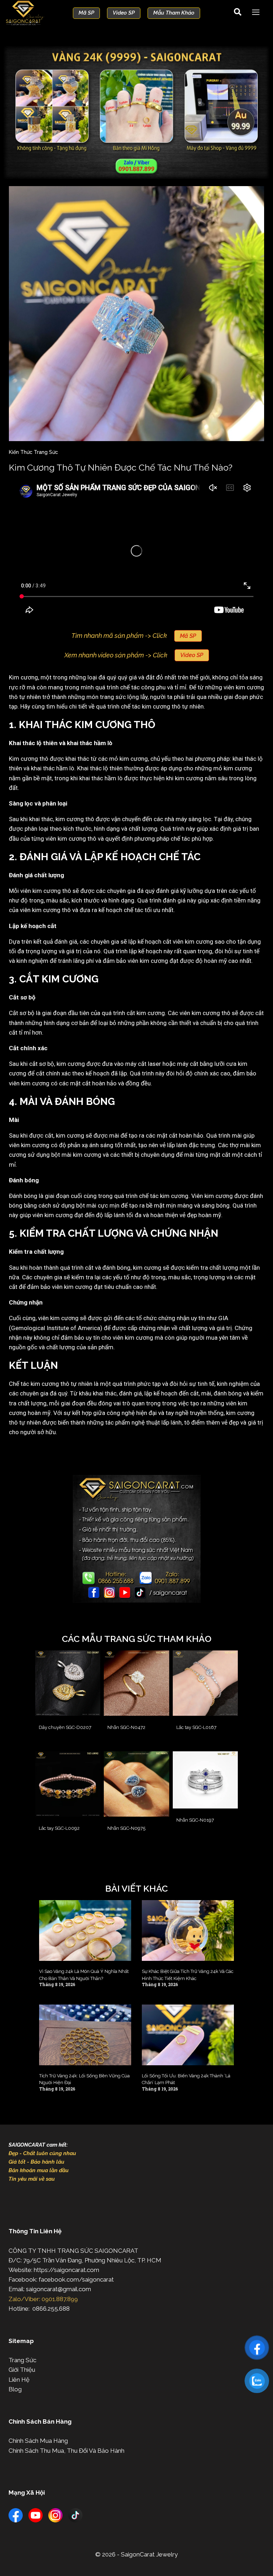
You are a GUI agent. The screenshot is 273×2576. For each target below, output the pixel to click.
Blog (15, 2389)
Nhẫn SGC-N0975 (126, 1828)
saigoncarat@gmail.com (58, 2289)
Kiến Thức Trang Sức (33, 452)
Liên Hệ (19, 2380)
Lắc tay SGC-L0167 (196, 1727)
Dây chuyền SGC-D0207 (65, 1727)
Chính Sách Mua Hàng (38, 2441)
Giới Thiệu (22, 2370)
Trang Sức (22, 2360)
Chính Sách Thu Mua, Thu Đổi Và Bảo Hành (66, 2451)
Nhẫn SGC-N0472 (126, 1727)
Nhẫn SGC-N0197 (195, 1820)
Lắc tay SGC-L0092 (59, 1828)
